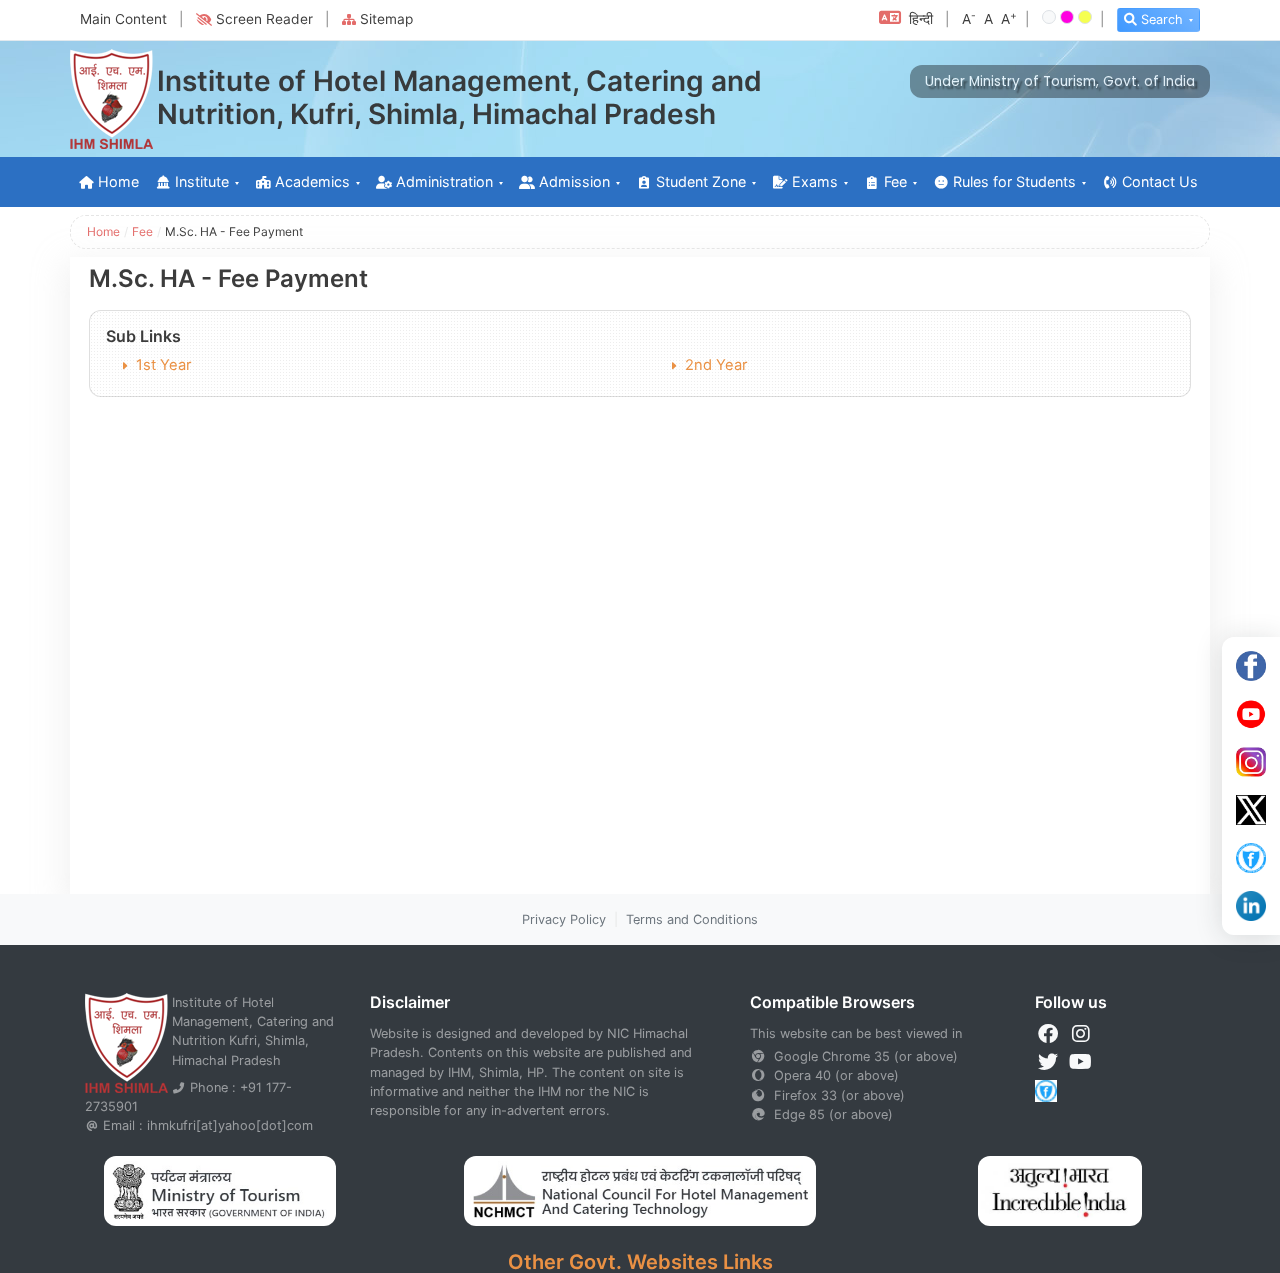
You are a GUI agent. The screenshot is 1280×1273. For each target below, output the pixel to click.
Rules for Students (1014, 181)
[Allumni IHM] (1251, 858)
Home (118, 181)
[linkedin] (1251, 906)
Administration (444, 181)
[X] (1251, 810)
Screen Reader (264, 19)
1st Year (163, 365)
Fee (895, 181)
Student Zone (701, 181)
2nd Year (716, 365)
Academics (312, 181)
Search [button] (1162, 19)
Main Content (123, 19)
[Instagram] (1251, 762)
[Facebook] (1251, 666)
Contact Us (1160, 181)
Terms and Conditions (692, 919)
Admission (574, 181)
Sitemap (386, 19)
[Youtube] (1251, 714)
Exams (815, 181)
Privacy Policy (564, 919)
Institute (202, 181)
